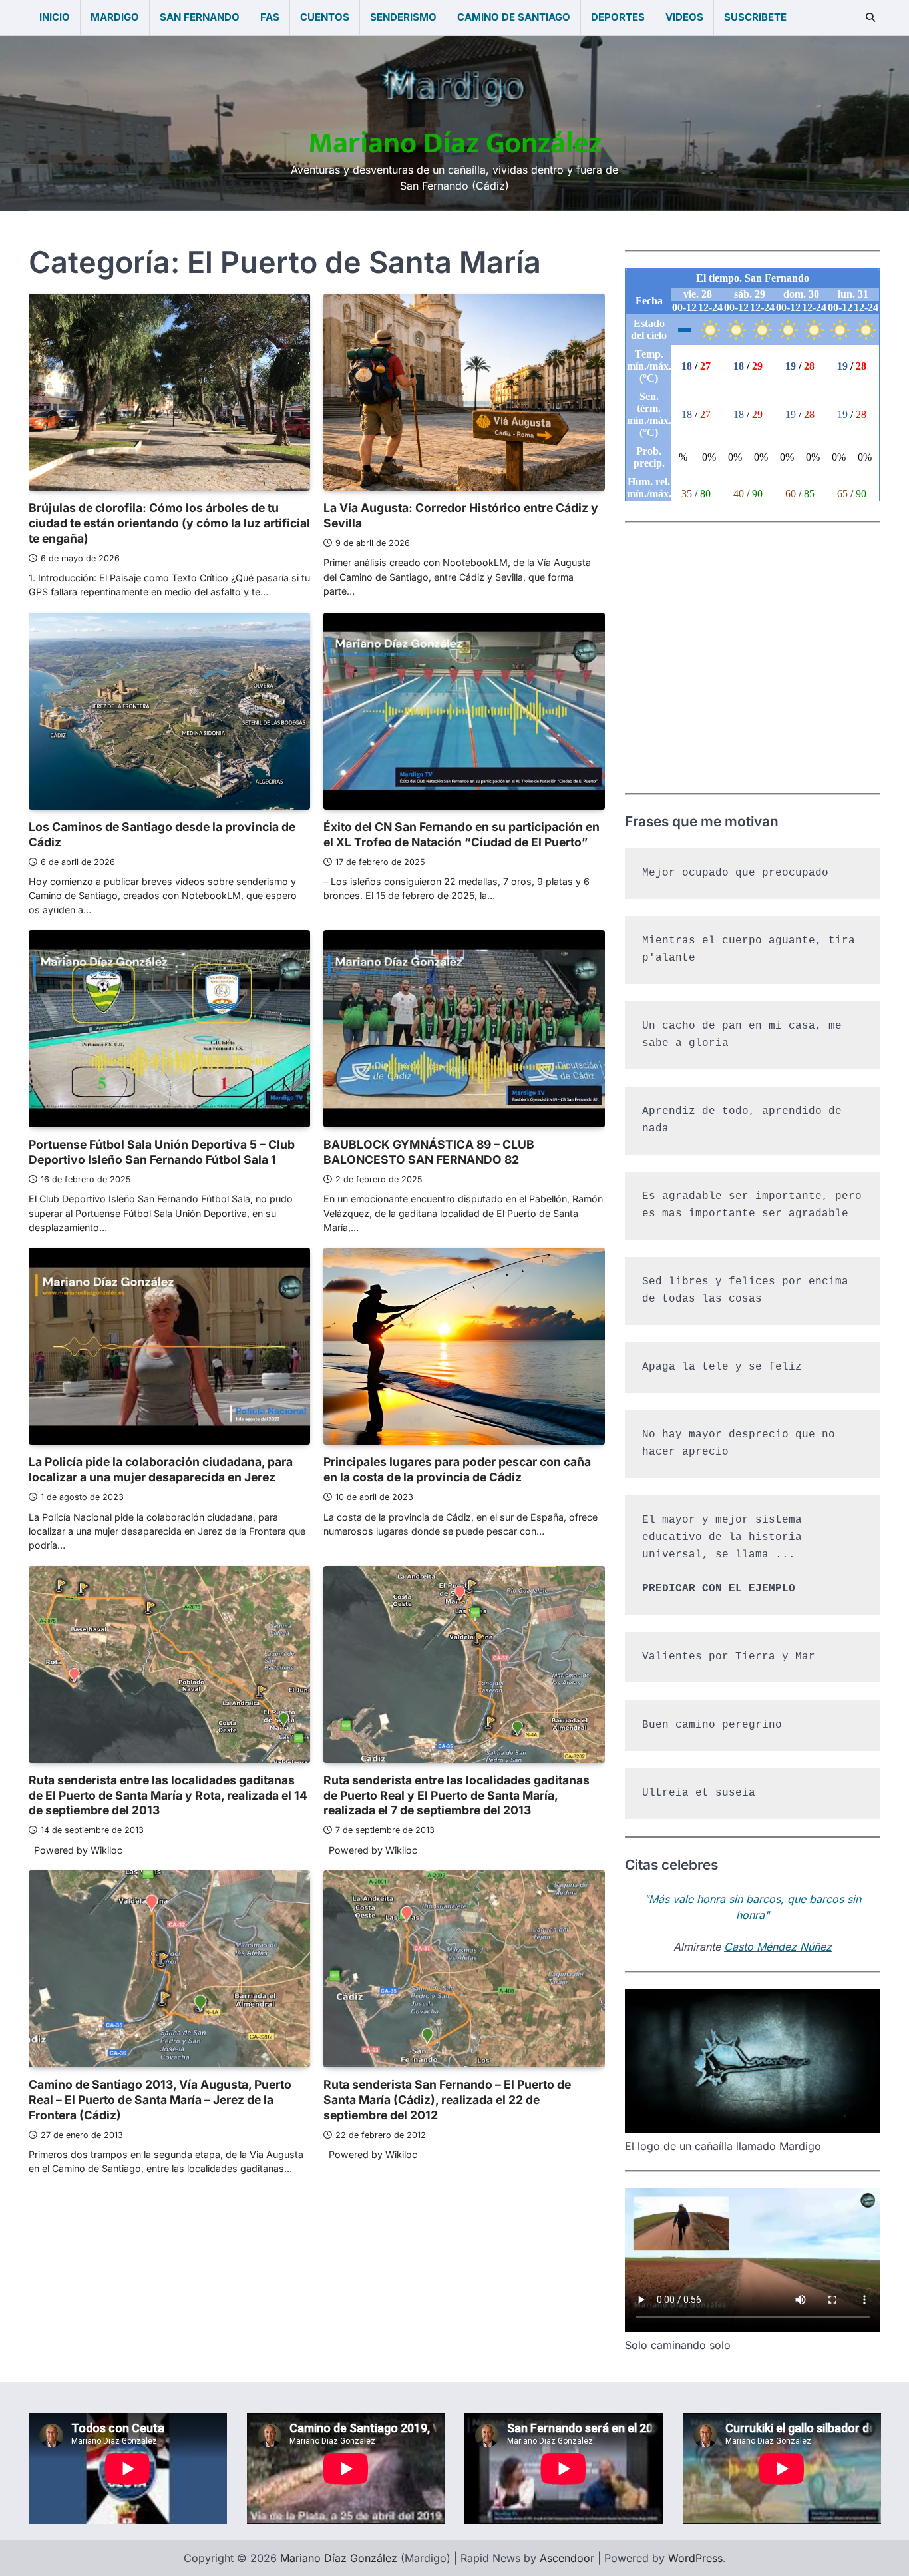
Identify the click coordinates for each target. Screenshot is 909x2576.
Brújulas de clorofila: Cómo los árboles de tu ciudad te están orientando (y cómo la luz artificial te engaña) (169, 523)
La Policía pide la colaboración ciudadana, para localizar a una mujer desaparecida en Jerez (161, 1469)
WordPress (695, 2558)
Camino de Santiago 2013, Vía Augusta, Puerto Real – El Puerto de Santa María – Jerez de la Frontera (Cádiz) (160, 2100)
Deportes (618, 17)
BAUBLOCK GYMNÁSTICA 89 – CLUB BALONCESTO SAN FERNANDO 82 (429, 1152)
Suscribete (755, 17)
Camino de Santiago (514, 17)
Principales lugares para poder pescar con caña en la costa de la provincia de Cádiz (457, 1469)
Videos (684, 17)
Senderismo (403, 17)
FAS (270, 17)
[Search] (870, 17)
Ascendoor (567, 2558)
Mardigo (115, 17)
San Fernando (200, 17)
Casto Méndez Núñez (778, 1947)
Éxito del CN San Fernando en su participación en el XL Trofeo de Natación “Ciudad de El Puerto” (461, 834)
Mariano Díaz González (455, 143)
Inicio (55, 17)
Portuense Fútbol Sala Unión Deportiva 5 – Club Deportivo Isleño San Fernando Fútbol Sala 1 (162, 1152)
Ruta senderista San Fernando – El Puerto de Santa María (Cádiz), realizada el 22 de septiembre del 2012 (447, 2100)
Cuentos (325, 17)
